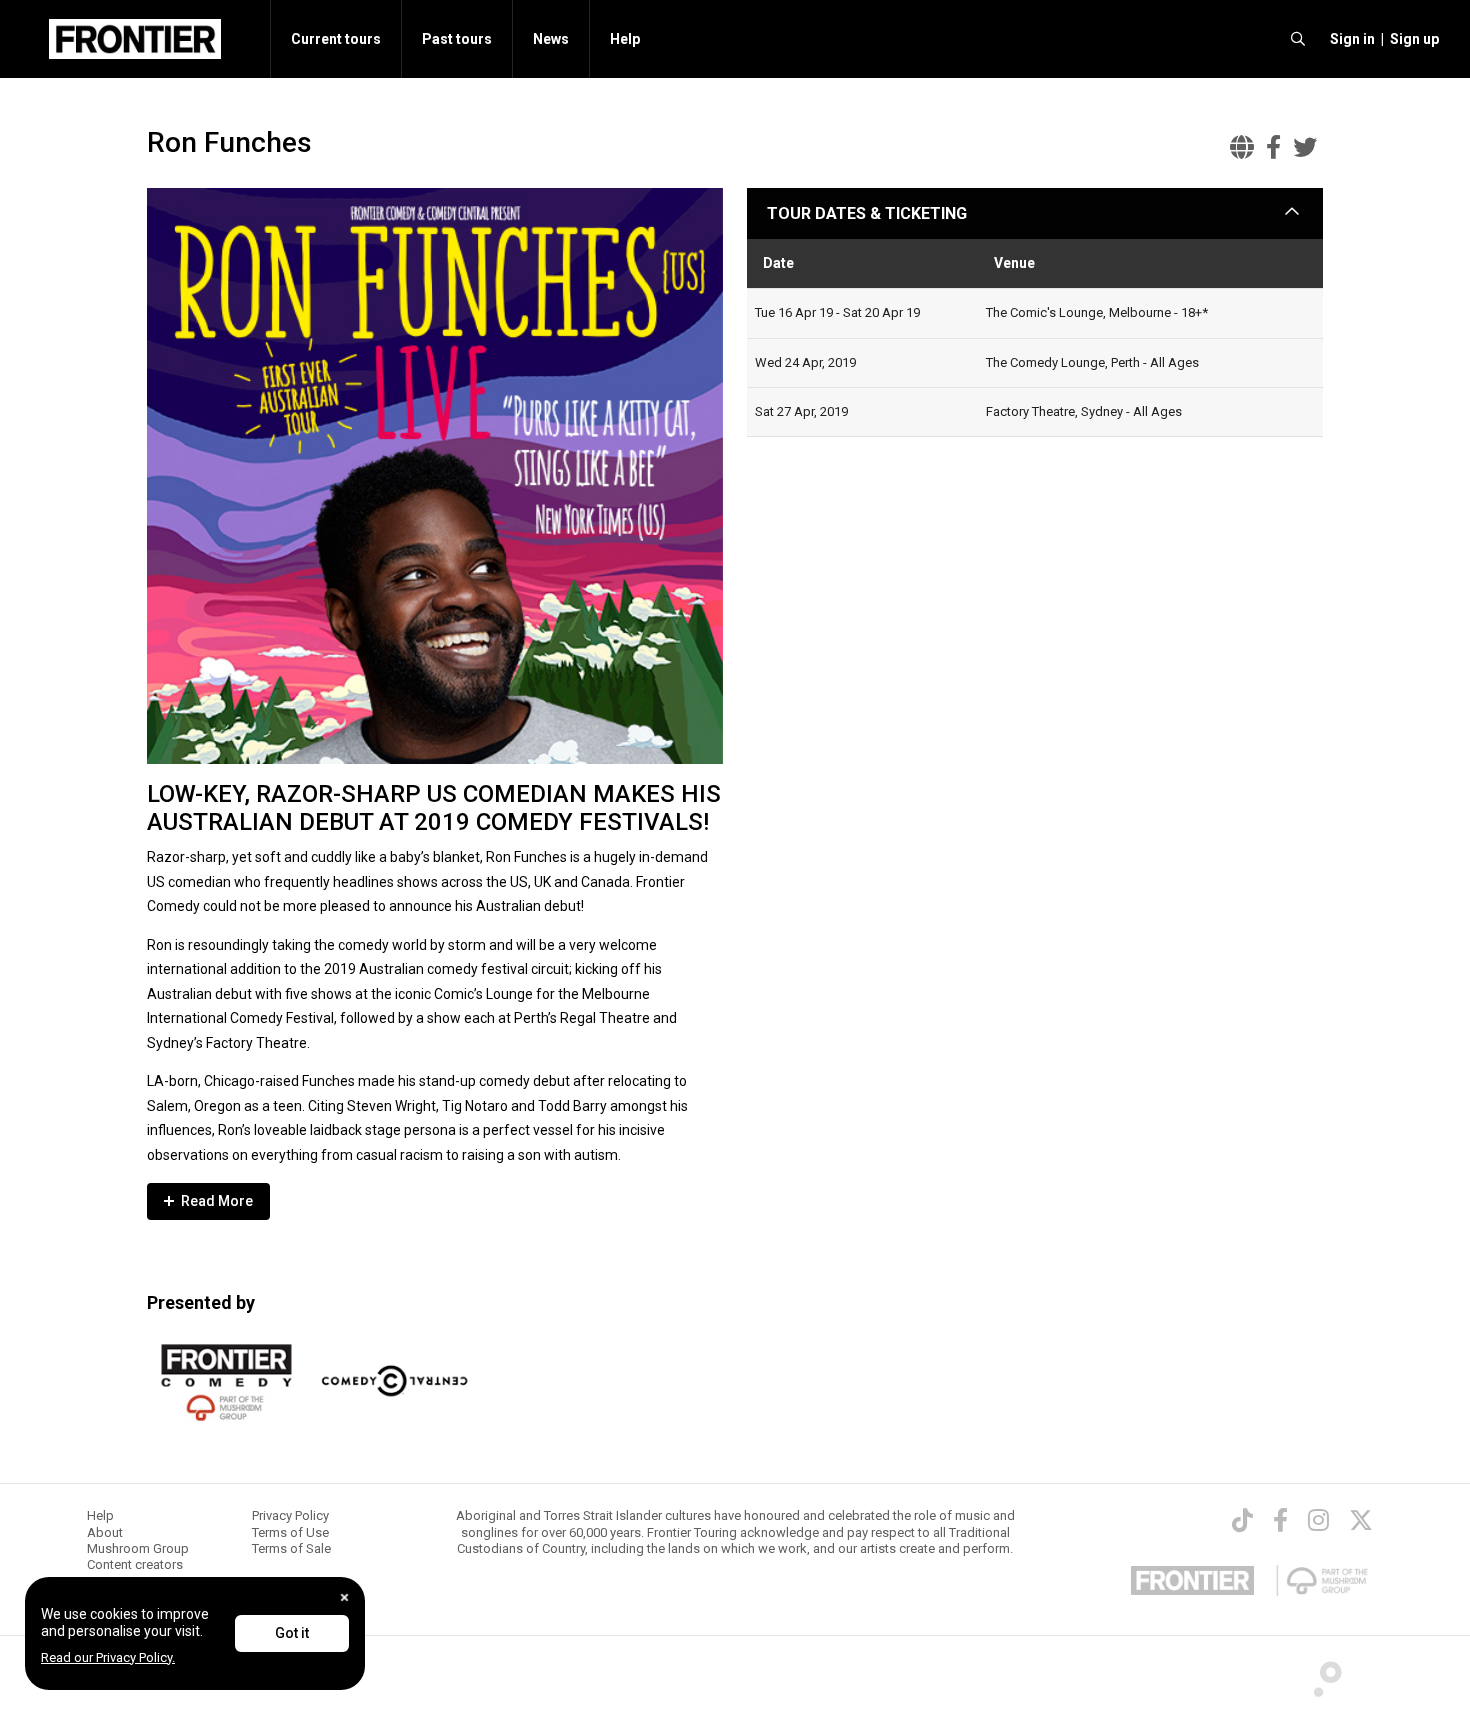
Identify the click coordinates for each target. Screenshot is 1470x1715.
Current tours (336, 39)
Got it (292, 1633)
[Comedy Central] (394, 1383)
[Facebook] (1280, 1520)
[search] (1298, 39)
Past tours (457, 39)
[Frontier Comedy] (226, 1383)
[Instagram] (1318, 1520)
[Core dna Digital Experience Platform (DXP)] (1319, 1674)
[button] (1349, 39)
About (105, 1532)
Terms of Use (290, 1532)
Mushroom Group (138, 1548)
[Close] (344, 1597)
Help (625, 39)
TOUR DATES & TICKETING (867, 213)
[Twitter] (1361, 1520)
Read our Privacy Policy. (108, 1657)
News (551, 39)
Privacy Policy (290, 1515)
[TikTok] (1242, 1520)
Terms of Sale (291, 1548)
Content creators (135, 1564)
